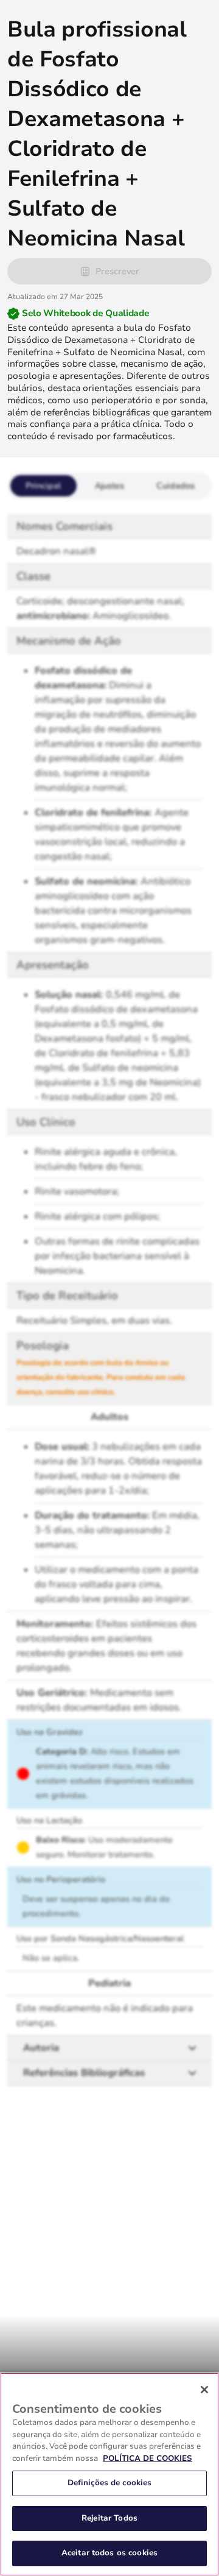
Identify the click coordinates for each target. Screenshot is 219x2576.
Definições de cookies (110, 2483)
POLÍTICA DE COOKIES (148, 2458)
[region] (109, 2474)
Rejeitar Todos (109, 2518)
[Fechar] (204, 2390)
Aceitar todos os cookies (109, 2553)
